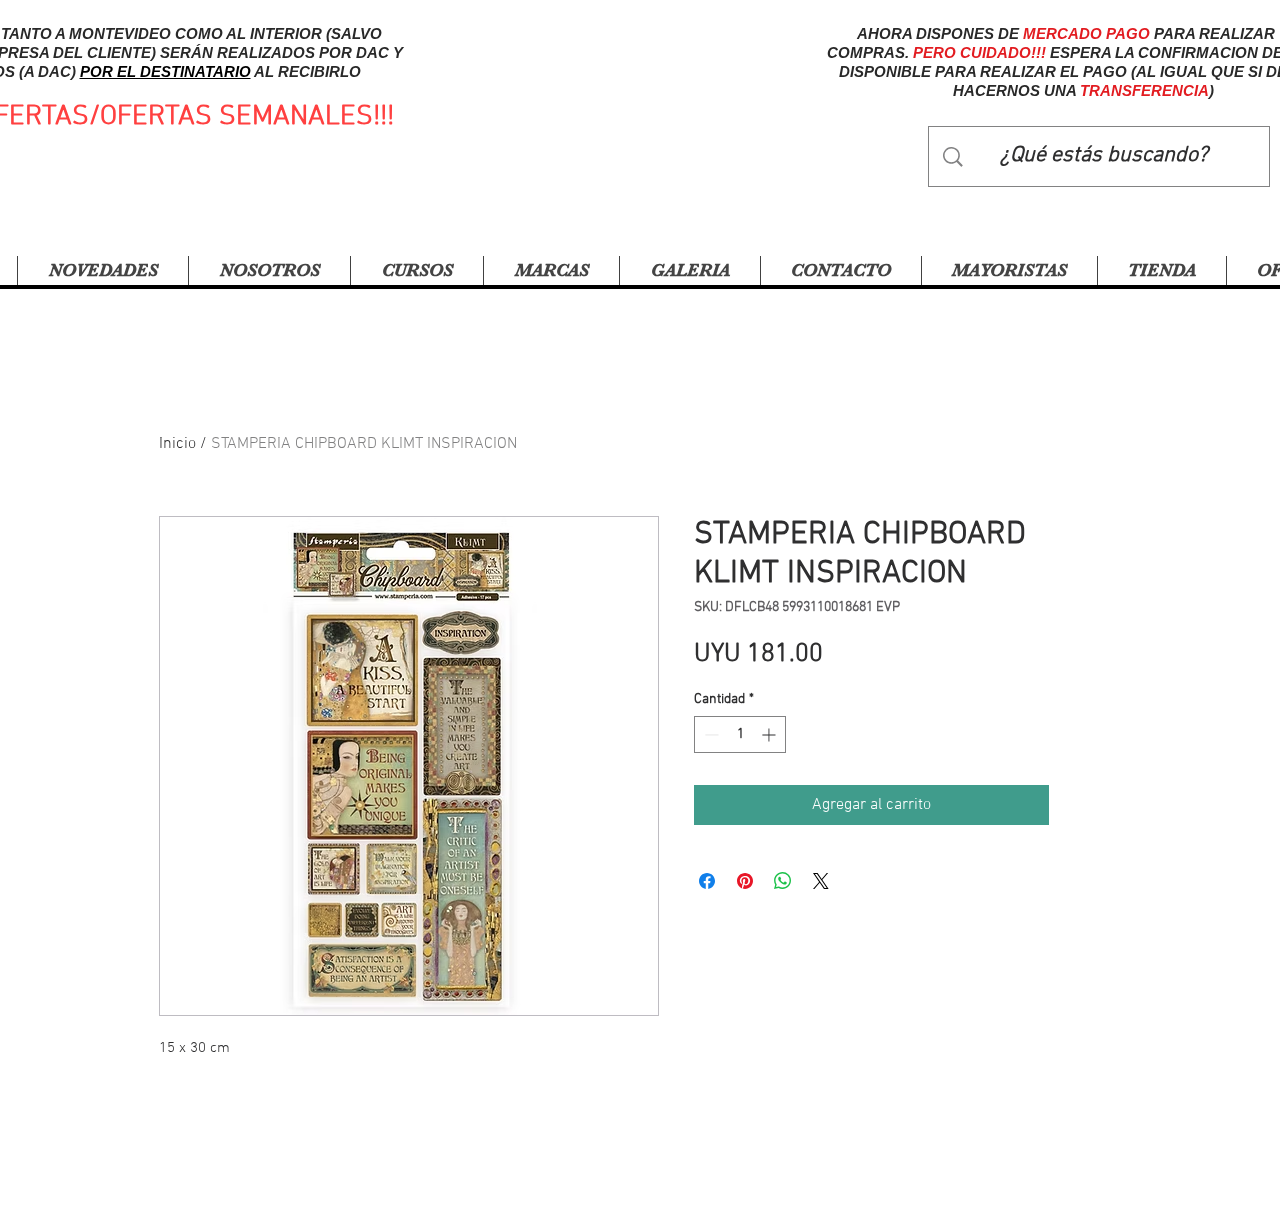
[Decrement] (709, 734)
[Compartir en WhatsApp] (783, 881)
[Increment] (770, 734)
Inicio (177, 444)
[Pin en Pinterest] (745, 881)
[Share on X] (821, 881)
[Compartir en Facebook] (707, 881)
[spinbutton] (740, 734)
